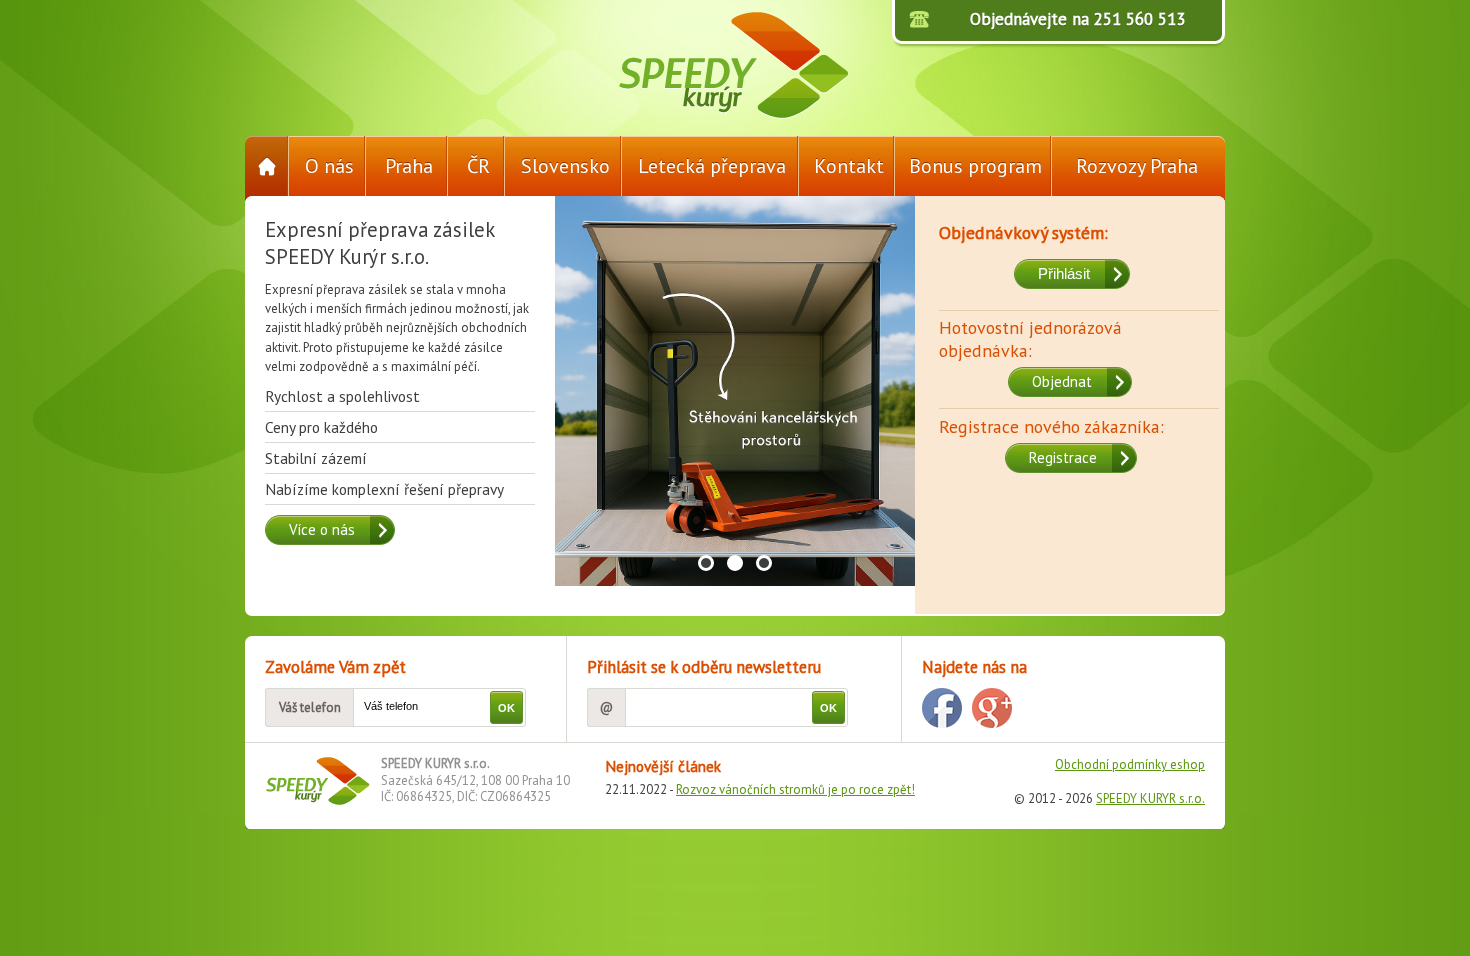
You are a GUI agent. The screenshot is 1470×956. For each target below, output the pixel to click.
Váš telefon (310, 707)
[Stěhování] (735, 466)
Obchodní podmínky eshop (1130, 764)
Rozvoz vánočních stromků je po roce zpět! (795, 789)
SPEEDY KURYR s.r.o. (1150, 798)
